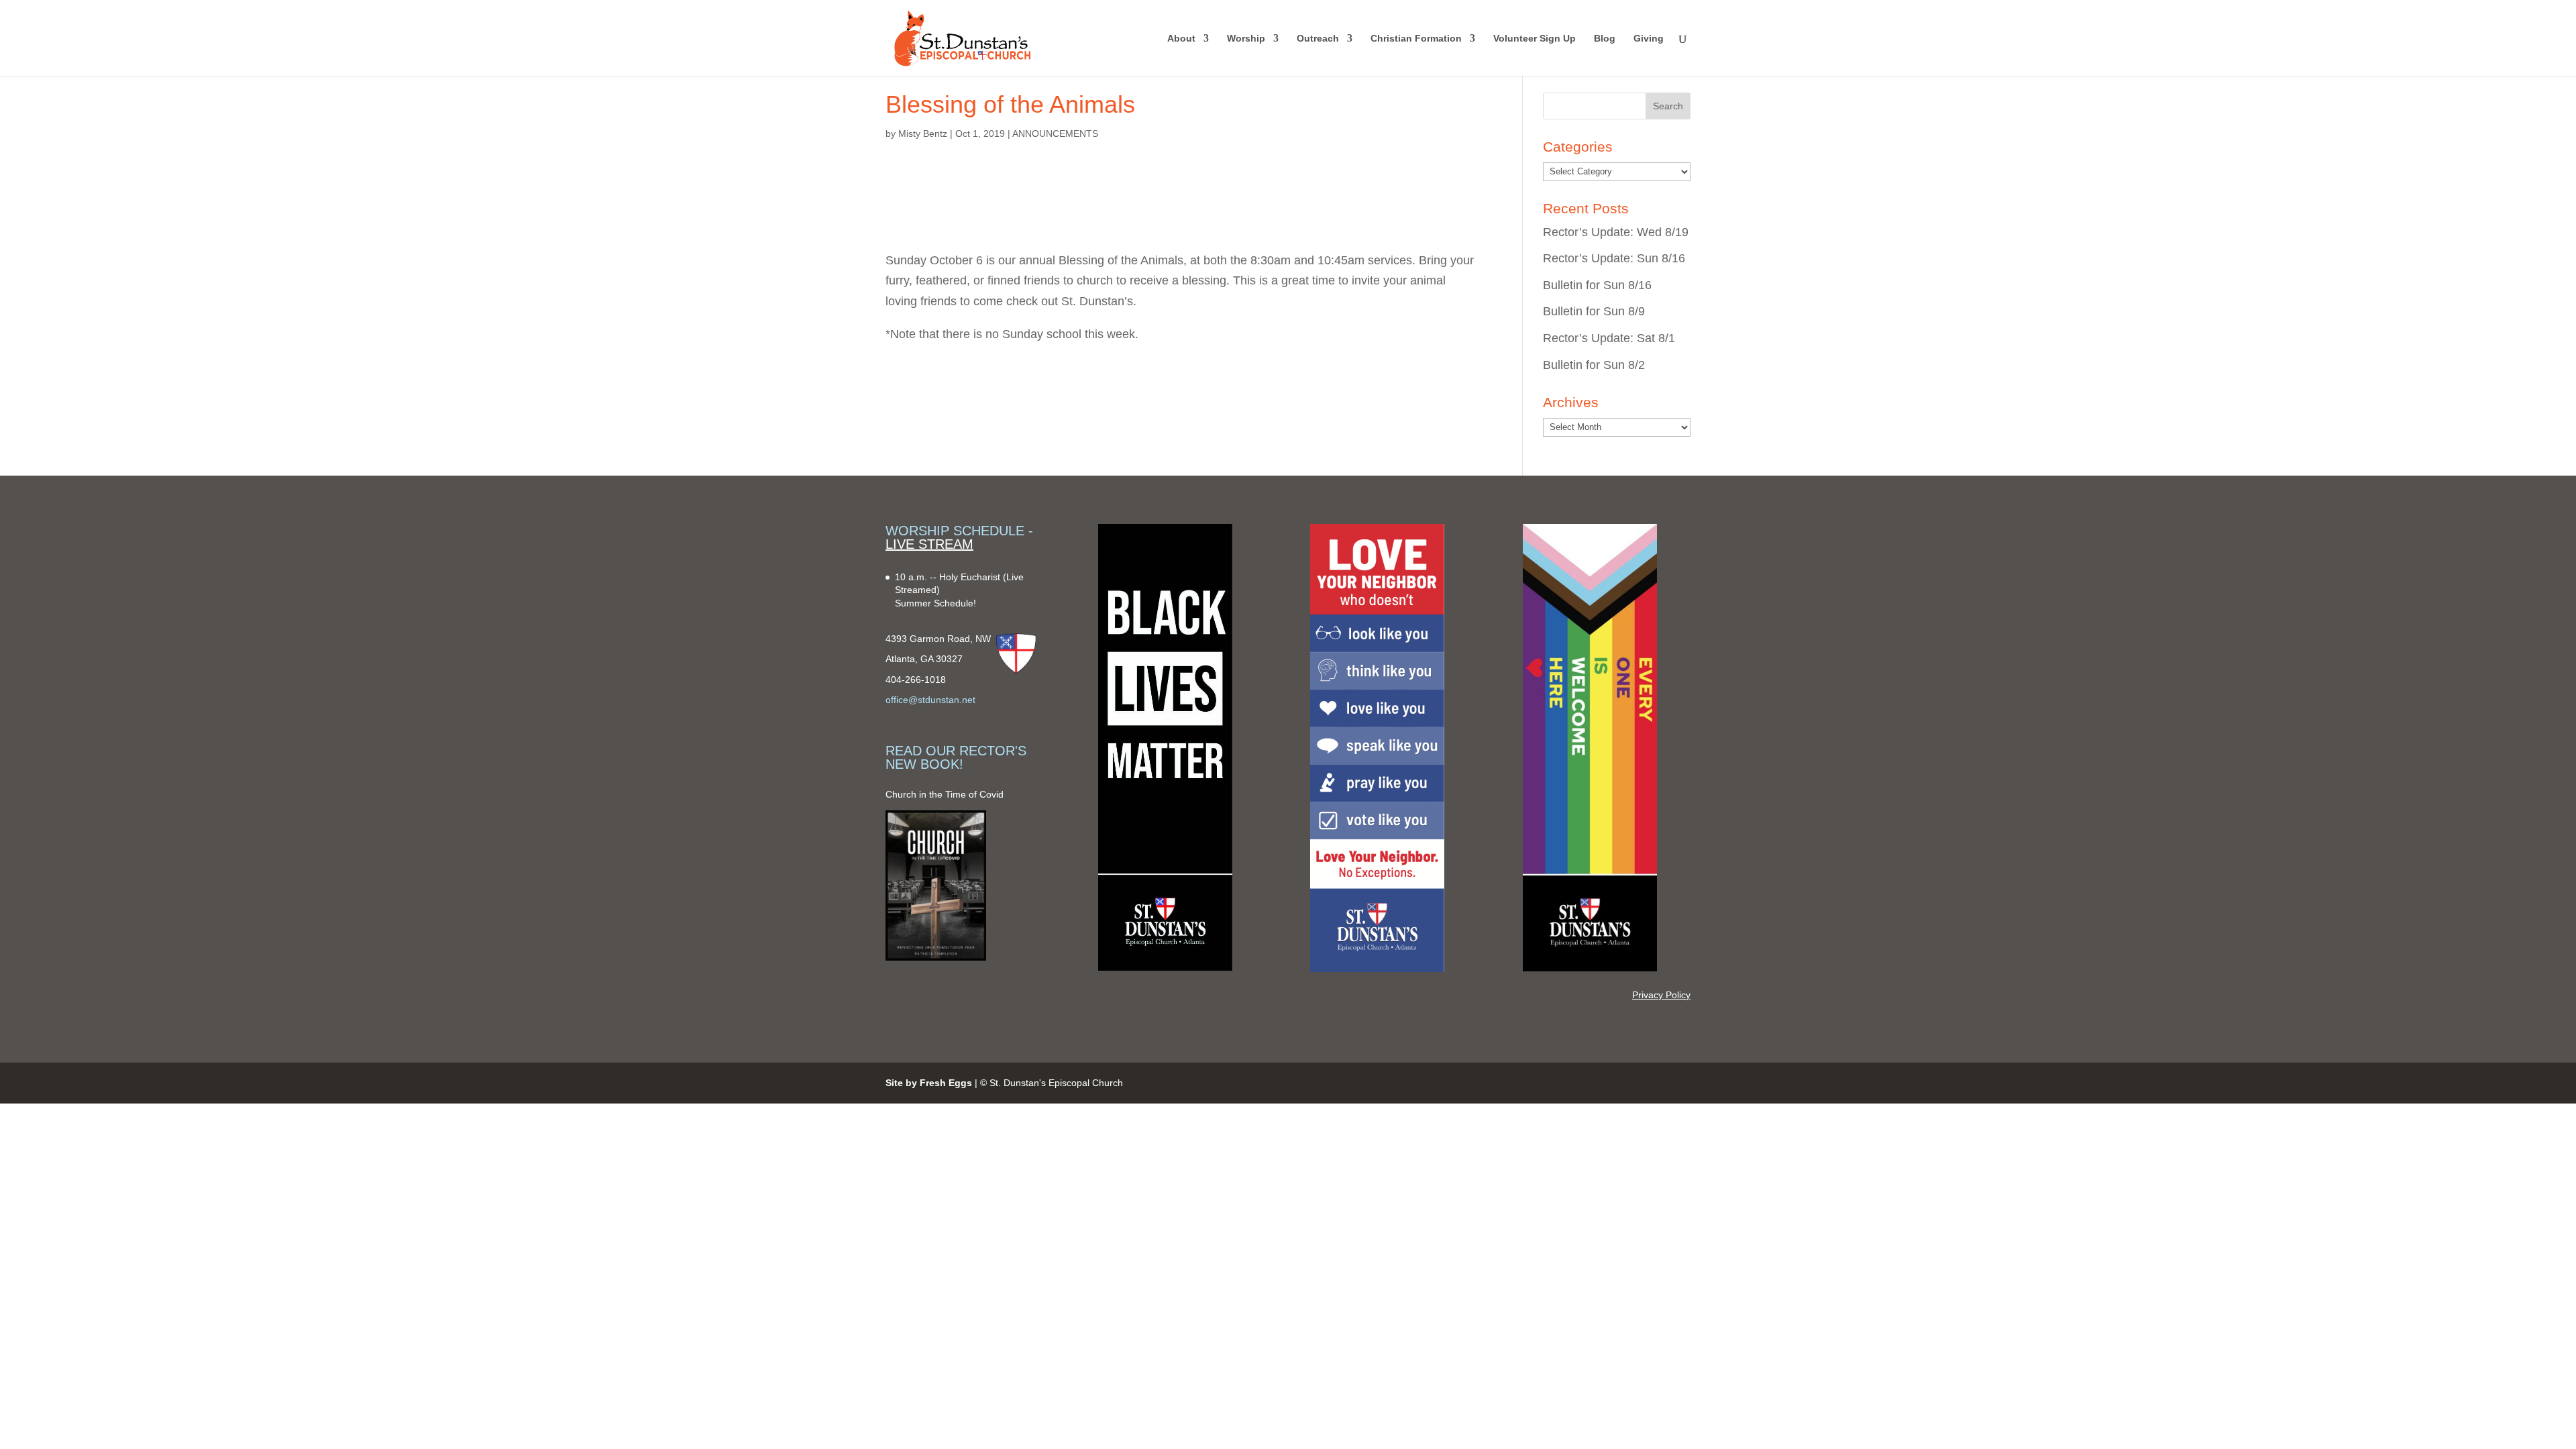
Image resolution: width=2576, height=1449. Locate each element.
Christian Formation (1416, 39)
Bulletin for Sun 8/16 (1597, 285)
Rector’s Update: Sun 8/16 (1614, 258)
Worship (1246, 39)
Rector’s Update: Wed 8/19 (1616, 232)
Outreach (1318, 39)
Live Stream (929, 544)
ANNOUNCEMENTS (1055, 133)
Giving (1649, 39)
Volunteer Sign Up (1535, 39)
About (1181, 39)
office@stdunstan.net (930, 700)
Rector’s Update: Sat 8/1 (1609, 338)
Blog (1605, 39)
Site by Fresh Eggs (929, 1083)
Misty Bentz (923, 133)
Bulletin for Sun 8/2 (1594, 365)
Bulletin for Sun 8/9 (1594, 311)
